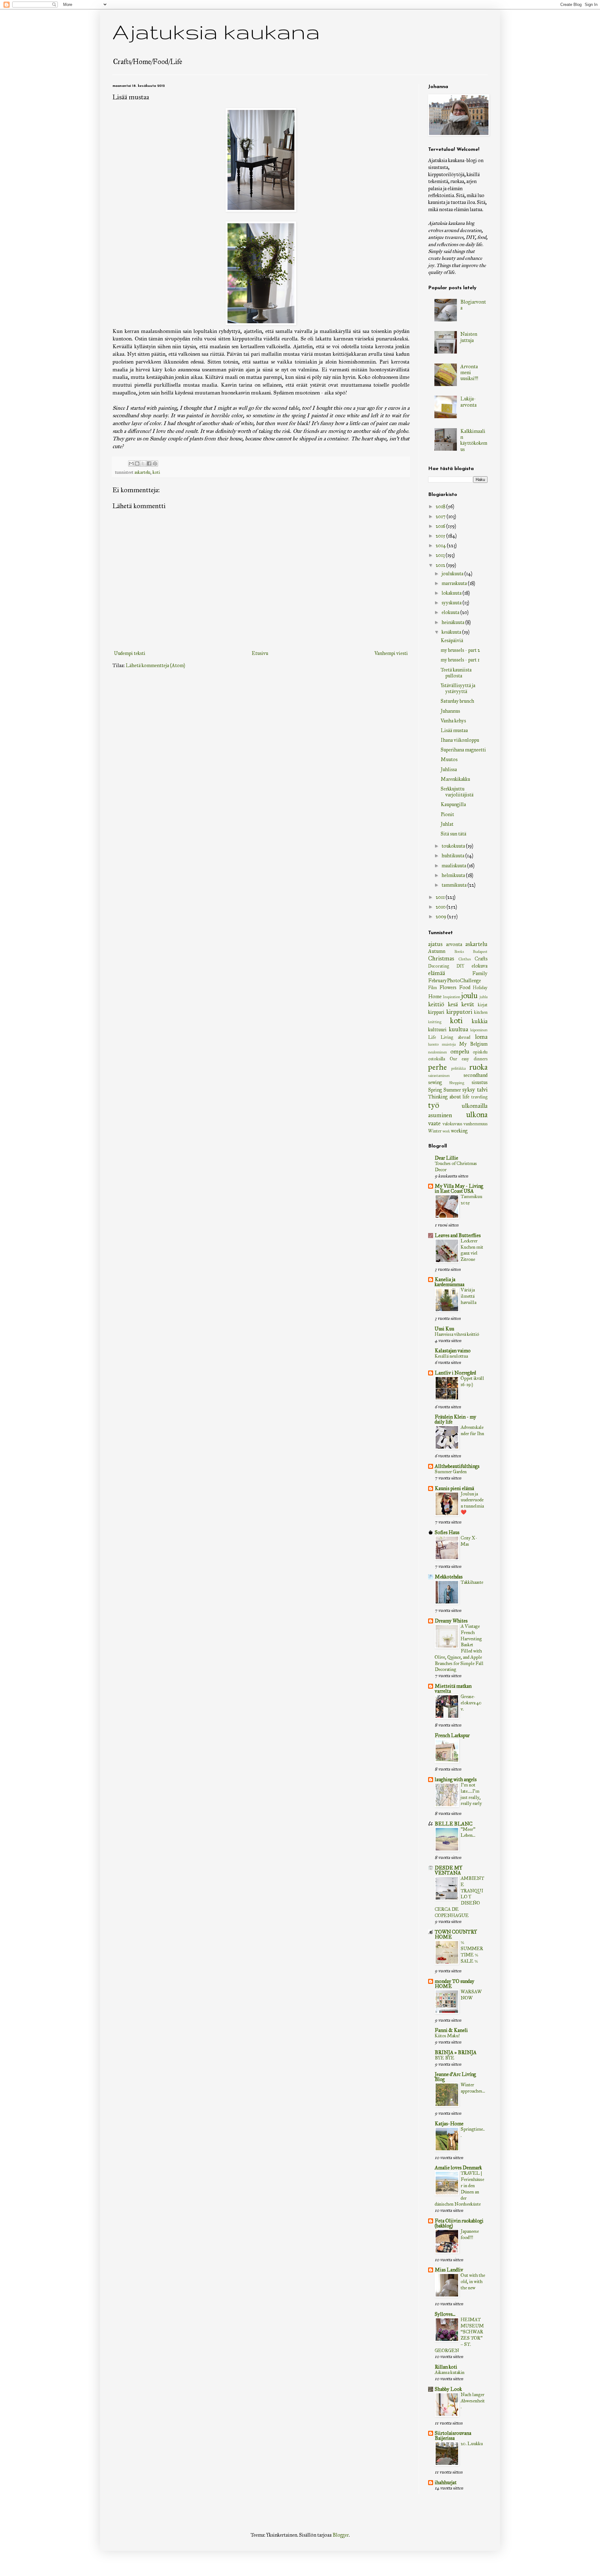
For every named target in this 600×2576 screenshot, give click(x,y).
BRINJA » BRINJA (456, 2052)
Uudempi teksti (130, 653)
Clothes (465, 959)
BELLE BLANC (454, 1824)
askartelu (142, 472)
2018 (441, 506)
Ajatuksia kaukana (216, 31)
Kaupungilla (453, 804)
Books (459, 952)
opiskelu (480, 1052)
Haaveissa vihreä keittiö (457, 1334)
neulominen (437, 1052)
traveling (479, 1097)
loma (481, 1037)
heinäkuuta (453, 622)
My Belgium (473, 1044)
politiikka (458, 1068)
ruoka (478, 1067)
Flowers (448, 987)
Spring (435, 1090)
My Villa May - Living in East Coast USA (459, 1189)
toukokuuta (454, 846)
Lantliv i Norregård (455, 1373)
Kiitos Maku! (447, 2036)
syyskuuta (452, 603)
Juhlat (447, 824)
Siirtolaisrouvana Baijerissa (453, 2436)
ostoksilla (437, 1059)
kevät (468, 1004)
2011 (441, 897)
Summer (452, 1090)
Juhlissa (449, 769)
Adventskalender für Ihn (472, 1430)
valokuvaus (452, 1124)
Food (465, 987)
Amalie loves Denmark (458, 2168)
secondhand (475, 1075)
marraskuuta (455, 583)
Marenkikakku (455, 779)
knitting (435, 1022)
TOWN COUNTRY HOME (456, 1934)
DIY (460, 966)
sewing (435, 1082)
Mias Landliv (449, 2270)
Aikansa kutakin (450, 2372)
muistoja (449, 1044)
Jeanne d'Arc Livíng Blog (455, 2077)
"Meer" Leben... (468, 1832)
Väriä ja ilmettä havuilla (468, 1296)
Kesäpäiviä (452, 640)
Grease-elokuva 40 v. (471, 1703)
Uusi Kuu (444, 1329)
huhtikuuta (453, 856)
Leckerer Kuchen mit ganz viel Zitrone (472, 1250)
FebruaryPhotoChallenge (455, 981)
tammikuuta (455, 885)
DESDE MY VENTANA (448, 1870)
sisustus (480, 1082)
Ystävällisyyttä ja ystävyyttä (458, 688)
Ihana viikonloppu (460, 740)
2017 (441, 516)
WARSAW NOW (471, 1995)
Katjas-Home (449, 2124)
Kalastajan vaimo (453, 1351)
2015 (441, 536)
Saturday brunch (457, 701)
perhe (437, 1067)
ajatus (435, 944)
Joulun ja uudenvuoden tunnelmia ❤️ (472, 1503)
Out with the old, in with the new (473, 2281)
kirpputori (459, 1012)
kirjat (483, 1005)
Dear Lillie (446, 1158)
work (446, 1131)
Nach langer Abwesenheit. (473, 2401)
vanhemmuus (475, 1124)
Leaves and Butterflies (458, 1235)
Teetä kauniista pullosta (456, 673)
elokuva (480, 966)
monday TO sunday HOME (455, 1984)
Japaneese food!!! (470, 2234)
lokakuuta (452, 593)
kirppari (436, 1012)
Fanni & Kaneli (451, 2030)
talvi (482, 1090)
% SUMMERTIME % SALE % (472, 1952)
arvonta (454, 944)
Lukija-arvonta (468, 402)
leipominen (479, 1030)
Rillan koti (446, 2367)
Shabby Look (448, 2389)
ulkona (477, 1115)
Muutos (449, 759)
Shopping (457, 1083)
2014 (441, 545)
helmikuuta (454, 875)
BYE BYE (445, 2058)
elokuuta (451, 612)
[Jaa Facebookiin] (149, 463)
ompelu (460, 1051)
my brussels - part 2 (460, 650)
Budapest (480, 952)
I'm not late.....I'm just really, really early (471, 1794)
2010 (441, 907)
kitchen (481, 1012)
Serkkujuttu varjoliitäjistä (457, 792)
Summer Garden (451, 1472)
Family (480, 973)
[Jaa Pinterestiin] (155, 463)
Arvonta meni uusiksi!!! (469, 372)
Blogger (341, 2535)
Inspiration (452, 997)
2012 (441, 565)
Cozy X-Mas (469, 1541)
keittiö (436, 1004)
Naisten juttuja (469, 337)
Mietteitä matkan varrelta (453, 1689)
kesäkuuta (452, 632)
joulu (469, 996)
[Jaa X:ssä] (143, 463)
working (459, 1131)
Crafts (481, 959)
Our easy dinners (469, 1059)
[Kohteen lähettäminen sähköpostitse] (131, 463)
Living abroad (455, 1037)
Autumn (437, 951)
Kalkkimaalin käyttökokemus (474, 440)
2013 (441, 555)
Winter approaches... (473, 2088)
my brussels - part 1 (460, 660)
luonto (433, 1044)
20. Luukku (472, 2444)
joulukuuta (453, 574)
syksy (469, 1090)
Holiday (480, 988)
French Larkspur (452, 1735)
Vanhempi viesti (391, 653)
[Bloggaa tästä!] (137, 463)
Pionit (447, 814)
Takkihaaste (472, 1582)
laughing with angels (456, 1779)
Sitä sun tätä (453, 834)
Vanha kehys (453, 721)
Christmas (441, 958)
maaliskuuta (454, 866)
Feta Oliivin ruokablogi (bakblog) (459, 2223)
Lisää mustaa (454, 730)
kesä (453, 1004)
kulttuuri (437, 1030)
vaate (434, 1123)
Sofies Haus (447, 1532)
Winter (435, 1131)
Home (435, 996)
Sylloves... (445, 2314)
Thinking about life (449, 1097)
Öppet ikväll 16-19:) (472, 1381)
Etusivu (260, 653)
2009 (441, 916)
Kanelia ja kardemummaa (450, 1282)
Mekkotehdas (449, 1577)
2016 (441, 526)
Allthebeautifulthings (457, 1466)
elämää (437, 973)
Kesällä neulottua (451, 1356)
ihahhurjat (446, 2482)
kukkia (480, 1021)
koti (156, 472)
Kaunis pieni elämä (454, 1488)
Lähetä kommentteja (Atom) (155, 665)
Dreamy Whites (451, 1621)
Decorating (439, 966)
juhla (484, 997)
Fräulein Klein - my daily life (455, 1419)
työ (434, 1105)
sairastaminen (439, 1076)
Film (432, 988)
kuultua (458, 1029)
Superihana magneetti (463, 750)
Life (432, 1037)
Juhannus (450, 711)
